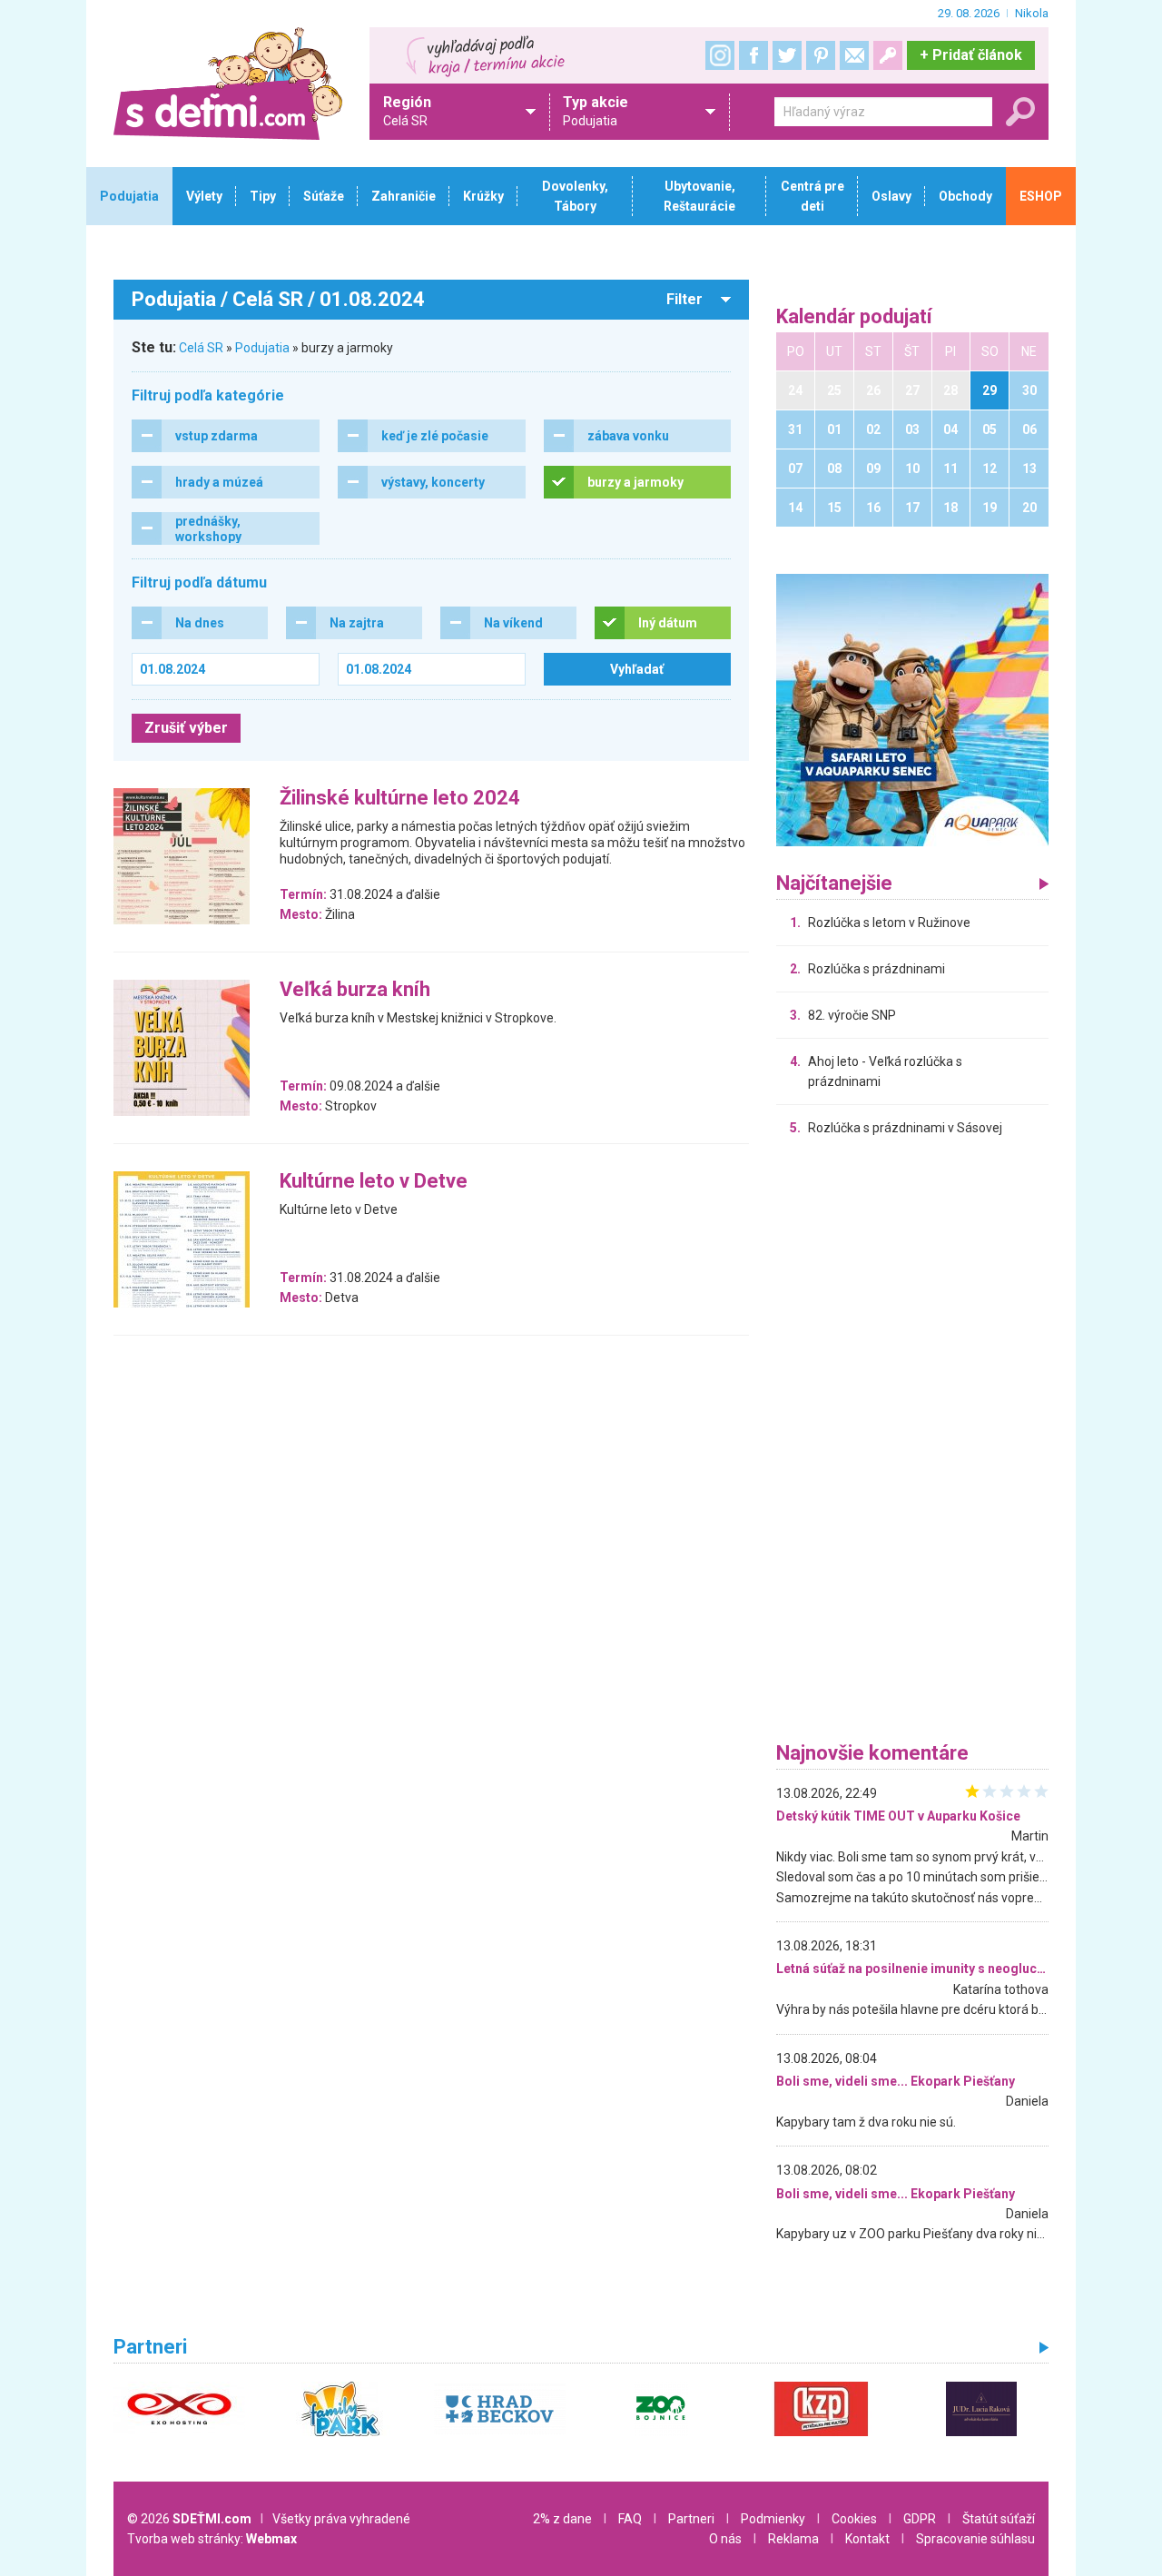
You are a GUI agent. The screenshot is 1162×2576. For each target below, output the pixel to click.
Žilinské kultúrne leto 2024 (400, 799)
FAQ (630, 2519)
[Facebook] (753, 55)
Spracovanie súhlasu (975, 2539)
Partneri (691, 2519)
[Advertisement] (912, 1444)
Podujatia (262, 348)
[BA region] (912, 709)
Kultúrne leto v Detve (374, 1182)
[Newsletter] (854, 55)
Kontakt (867, 2539)
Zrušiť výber (186, 728)
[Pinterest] (821, 55)
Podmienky (773, 2519)
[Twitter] (787, 55)
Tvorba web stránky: (212, 2539)
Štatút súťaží (999, 2519)
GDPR (920, 2519)
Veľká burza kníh (355, 990)
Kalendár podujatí (854, 317)
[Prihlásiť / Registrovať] (888, 55)
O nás (725, 2539)
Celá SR (201, 348)
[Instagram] (720, 55)
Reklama (793, 2539)
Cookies (854, 2519)
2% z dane (562, 2519)
